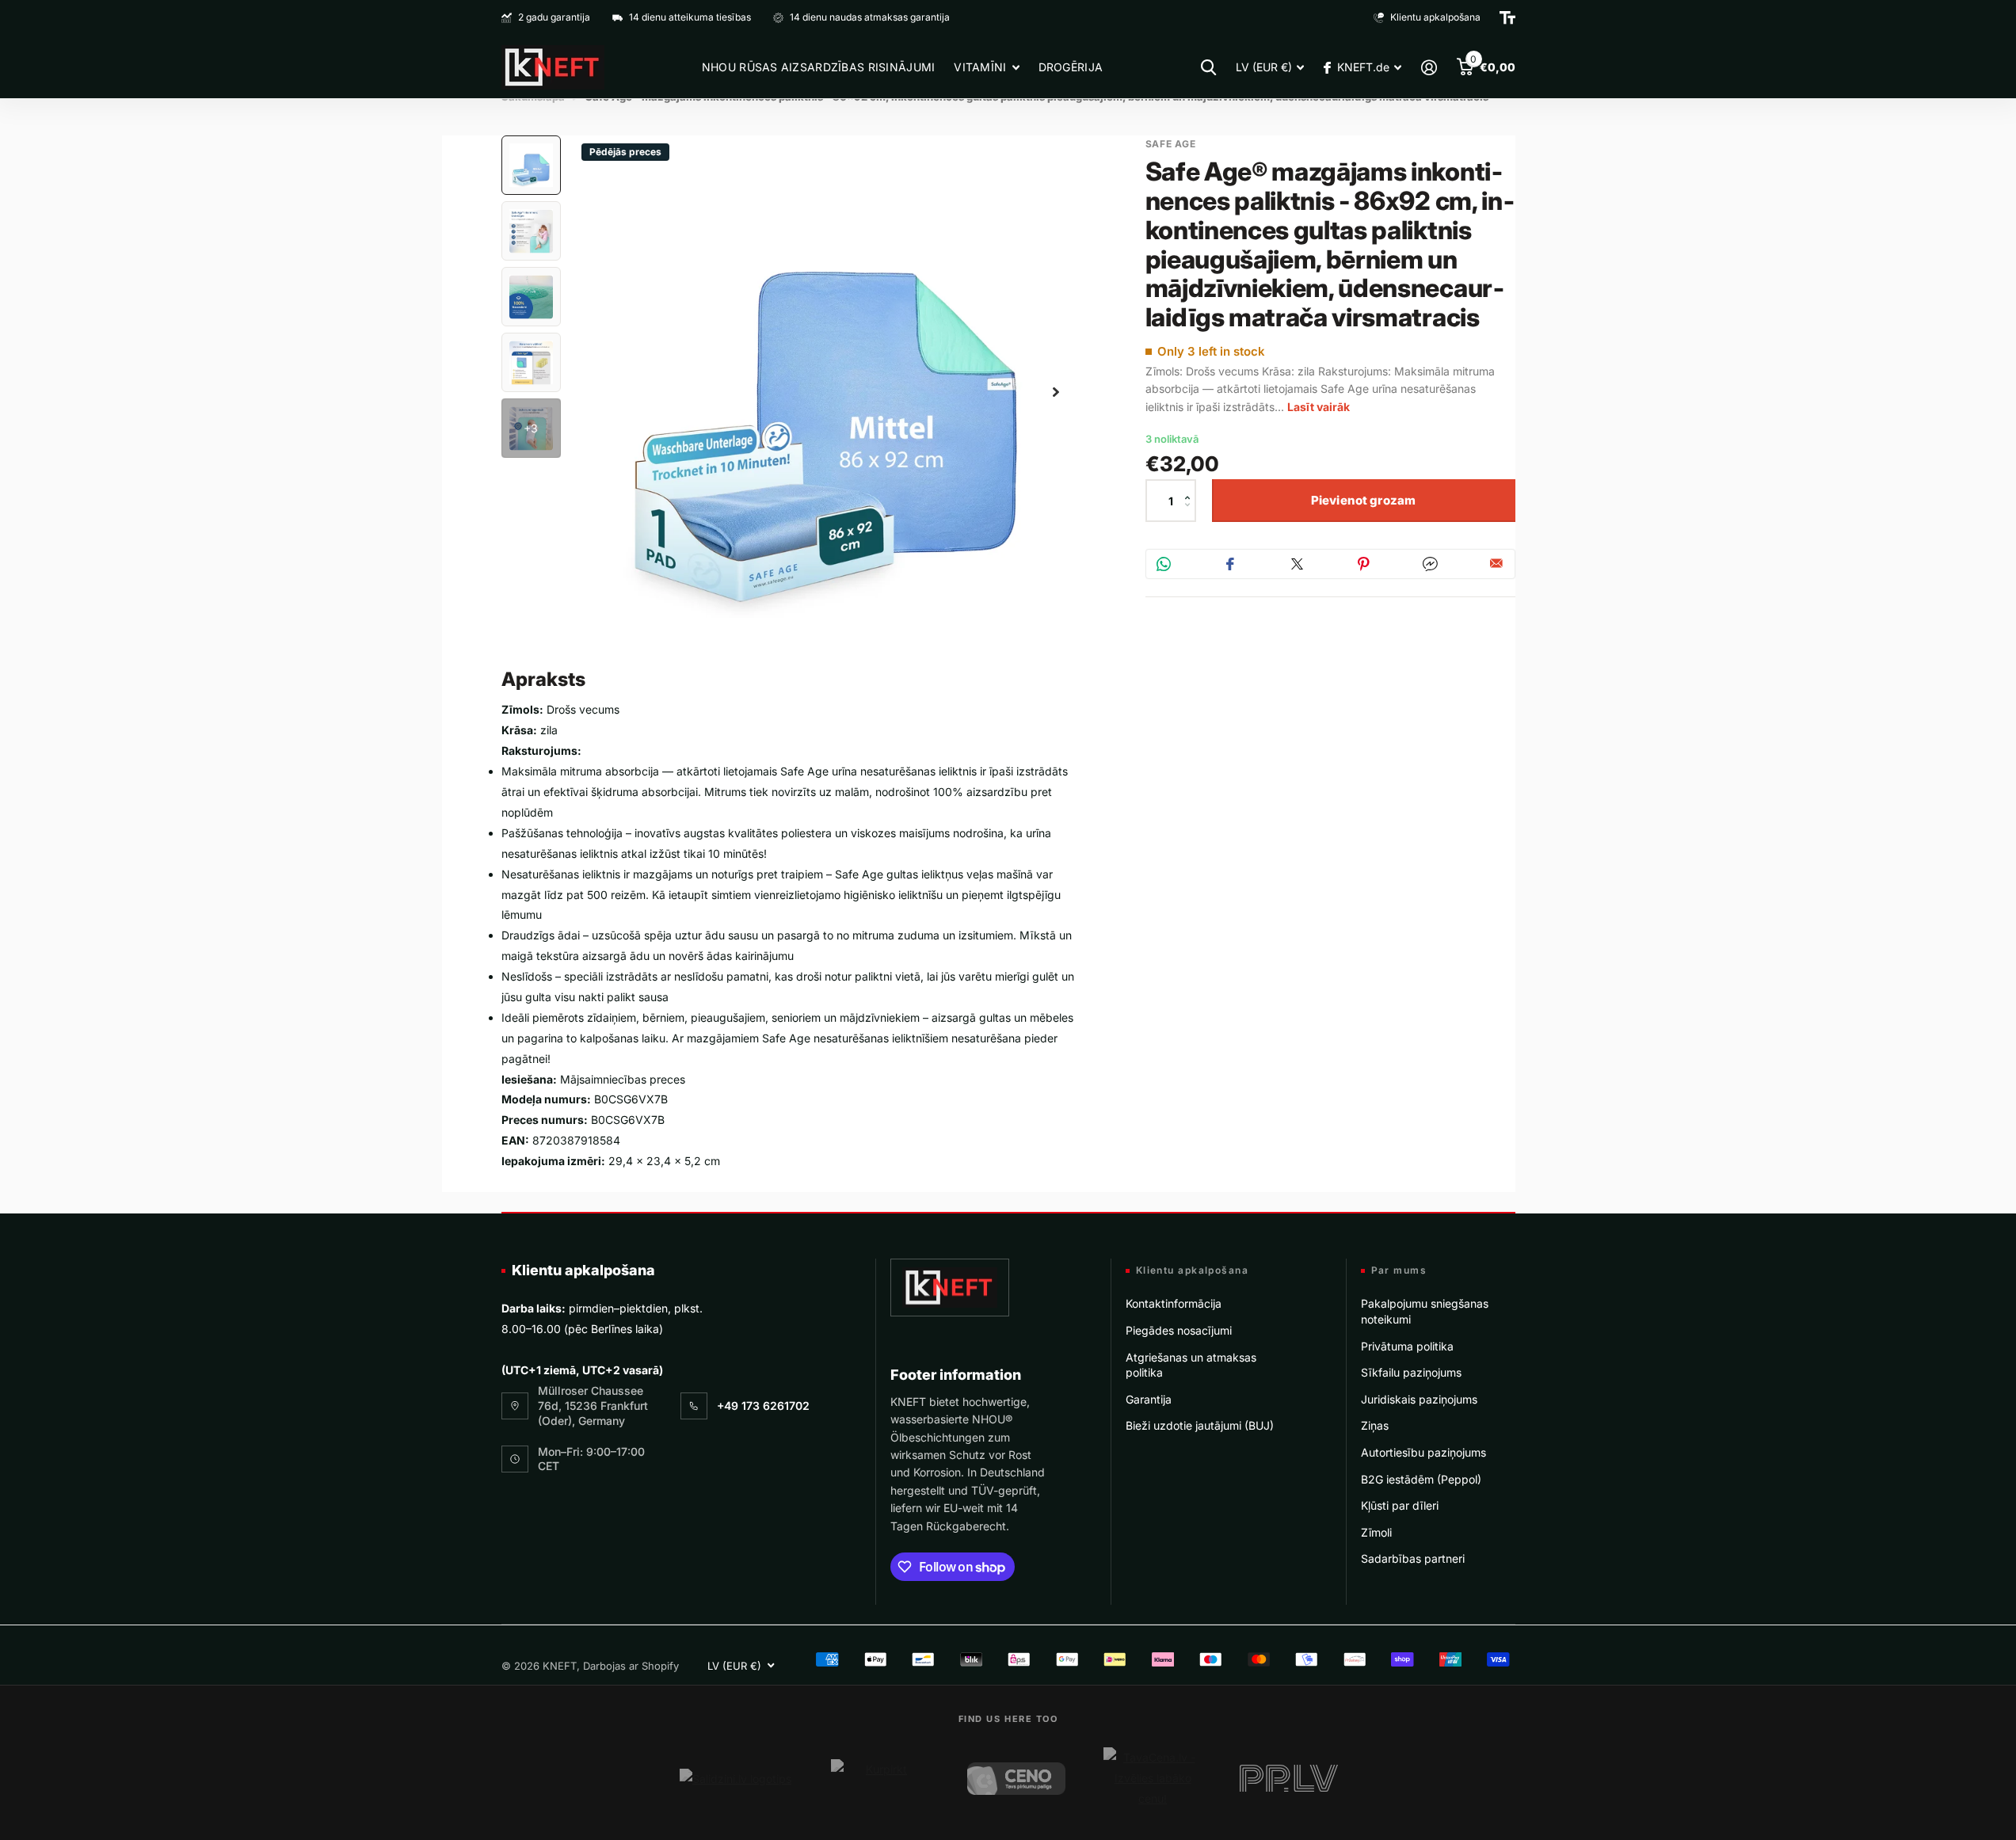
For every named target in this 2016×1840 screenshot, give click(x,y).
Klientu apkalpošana (583, 1270)
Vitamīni (980, 67)
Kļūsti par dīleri (1400, 1505)
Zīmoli (1376, 1532)
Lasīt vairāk (1319, 407)
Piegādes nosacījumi (1179, 1330)
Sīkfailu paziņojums (1411, 1372)
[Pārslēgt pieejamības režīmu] (1507, 17)
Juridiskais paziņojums (1419, 1399)
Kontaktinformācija (1174, 1303)
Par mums (1399, 1270)
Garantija (1149, 1399)
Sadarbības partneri (1413, 1558)
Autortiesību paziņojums (1423, 1452)
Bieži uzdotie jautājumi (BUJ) (1200, 1425)
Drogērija (1071, 67)
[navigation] (531, 165)
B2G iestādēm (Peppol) (1421, 1479)
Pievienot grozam (1363, 500)
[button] (1192, 487)
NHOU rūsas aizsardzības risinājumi (819, 67)
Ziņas (1375, 1425)
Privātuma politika (1407, 1346)
